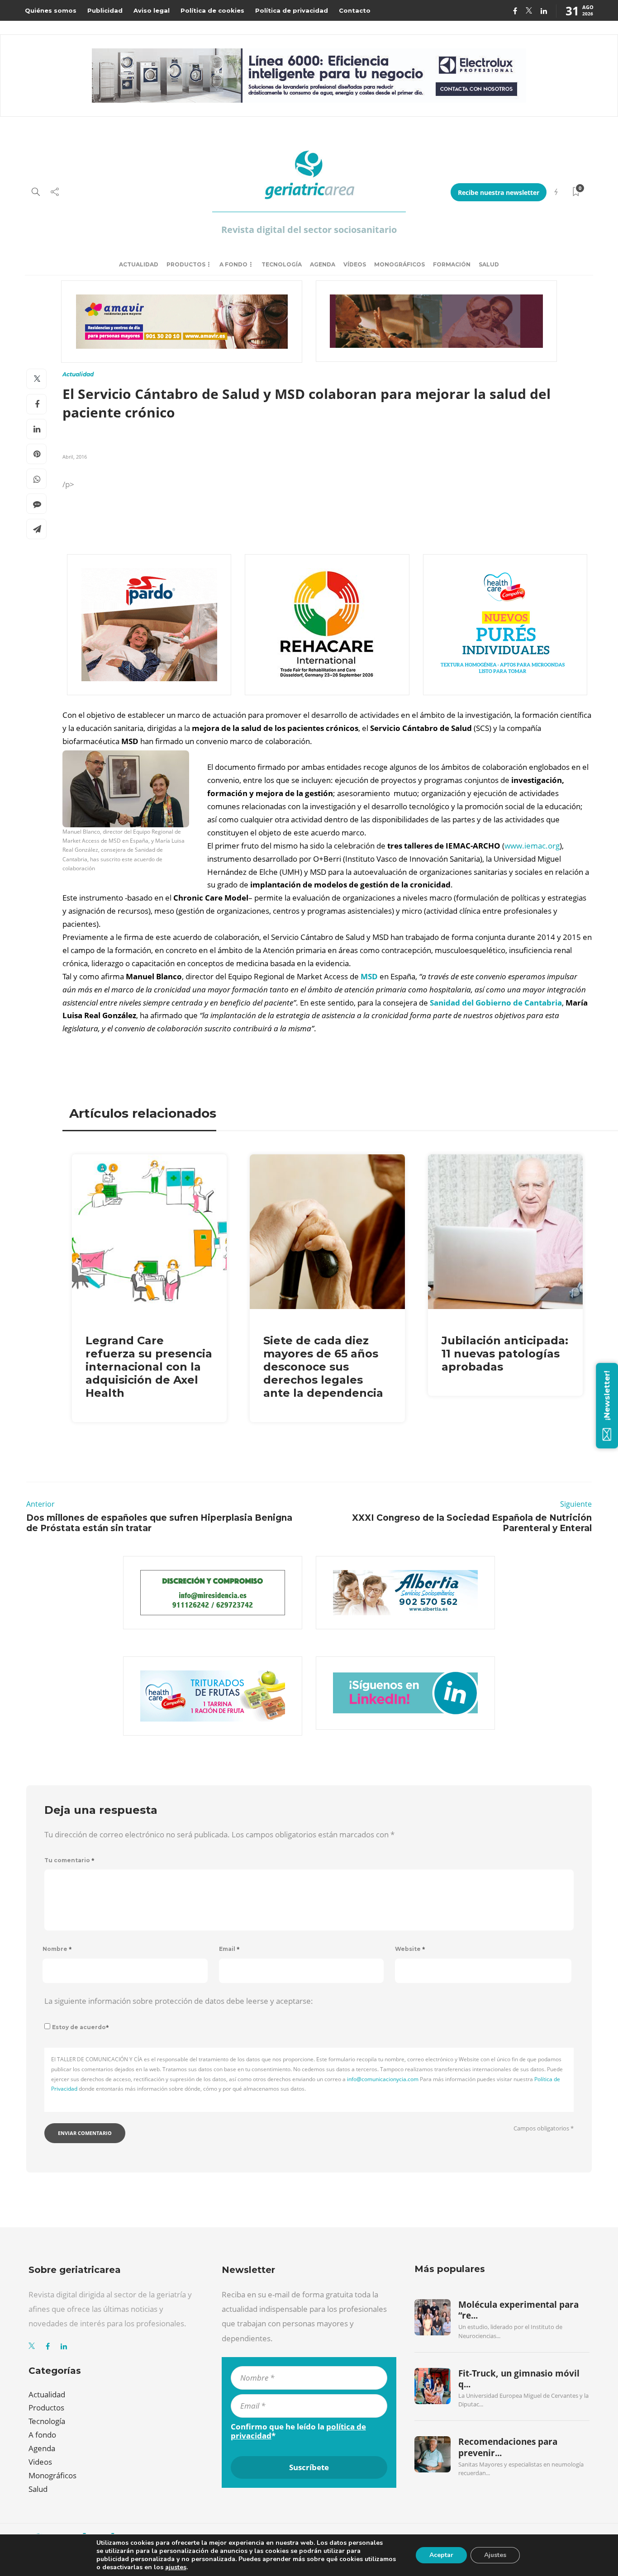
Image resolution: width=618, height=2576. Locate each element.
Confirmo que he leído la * (298, 2431)
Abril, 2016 (75, 457)
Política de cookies (212, 10)
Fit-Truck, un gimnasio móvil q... (519, 2379)
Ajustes (495, 2555)
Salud (489, 264)
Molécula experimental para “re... (518, 2310)
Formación (452, 264)
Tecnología (282, 264)
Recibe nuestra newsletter (499, 192)
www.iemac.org (532, 846)
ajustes (176, 2567)
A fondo (233, 264)
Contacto (355, 10)
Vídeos (355, 264)
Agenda (323, 264)
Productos (186, 264)
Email (229, 1949)
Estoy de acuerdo (81, 2027)
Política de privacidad (292, 10)
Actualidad (139, 264)
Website (410, 1949)
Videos (40, 2462)
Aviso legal (152, 10)
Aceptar (441, 2555)
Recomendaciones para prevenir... (508, 2447)
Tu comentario (69, 1860)
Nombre (57, 1949)
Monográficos (399, 264)
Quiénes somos (51, 10)
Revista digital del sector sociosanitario (309, 230)
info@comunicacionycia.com (383, 2079)
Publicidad (105, 10)
